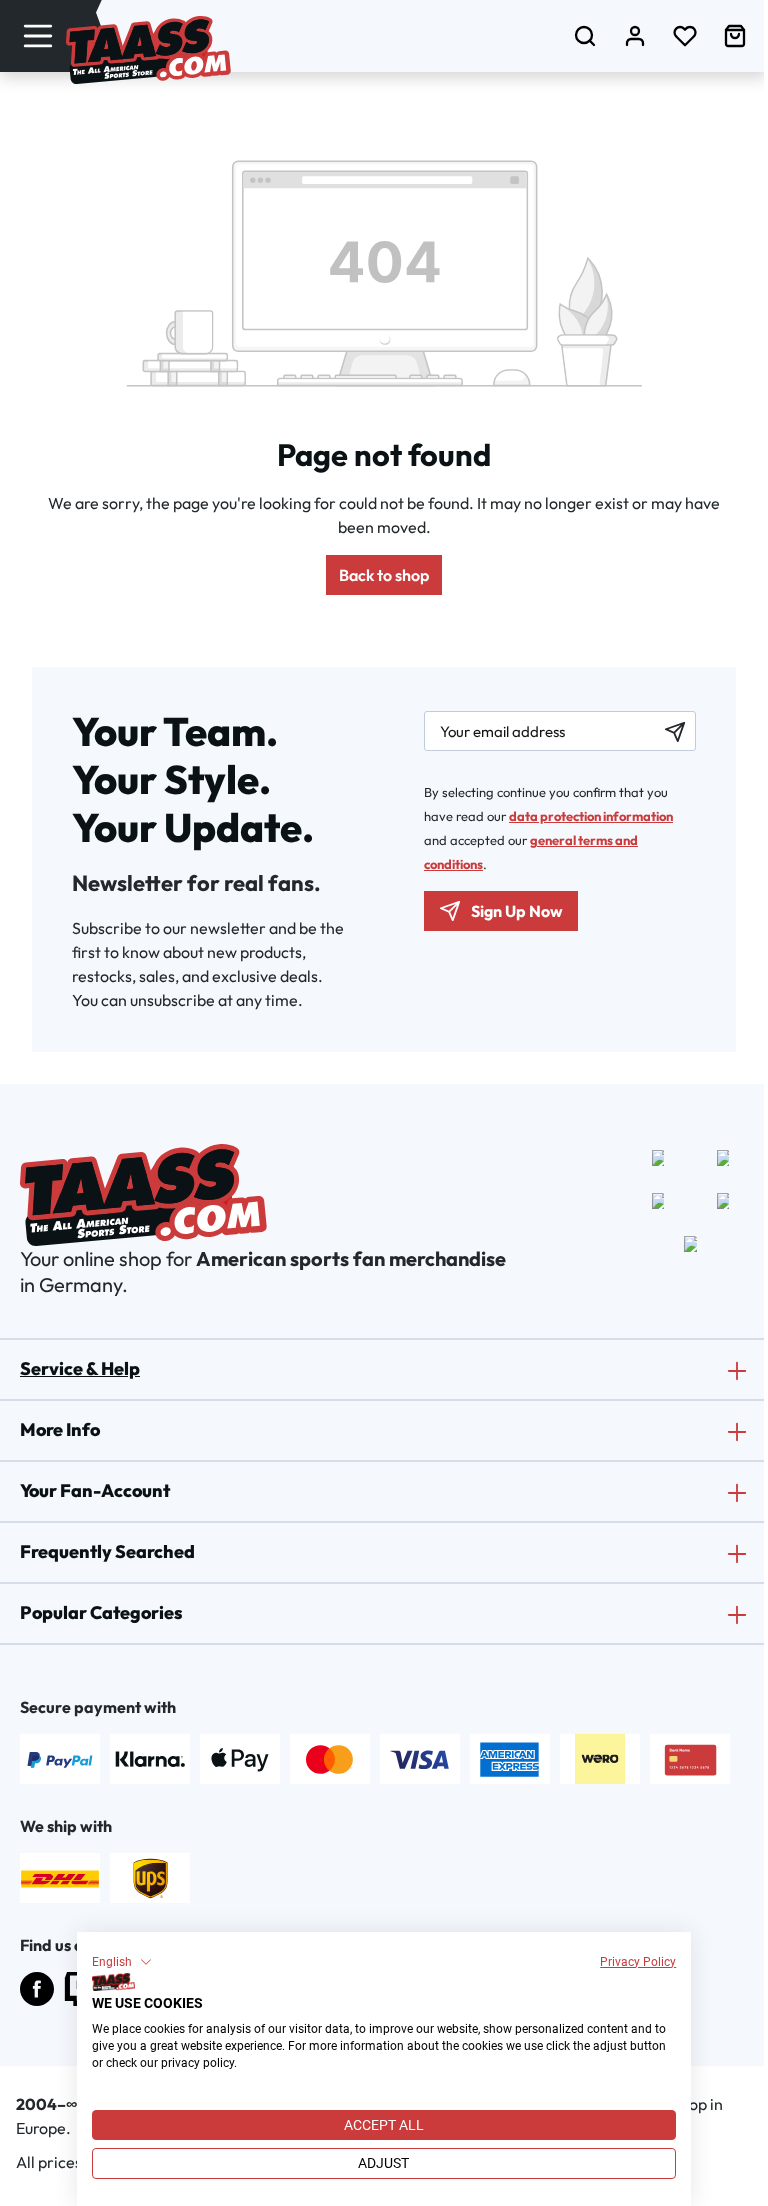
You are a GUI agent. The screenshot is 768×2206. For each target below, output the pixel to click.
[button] (122, 1962)
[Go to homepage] (148, 50)
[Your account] (635, 35)
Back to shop (384, 575)
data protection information (591, 816)
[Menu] (38, 35)
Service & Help (80, 1368)
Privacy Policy (638, 1962)
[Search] (585, 35)
